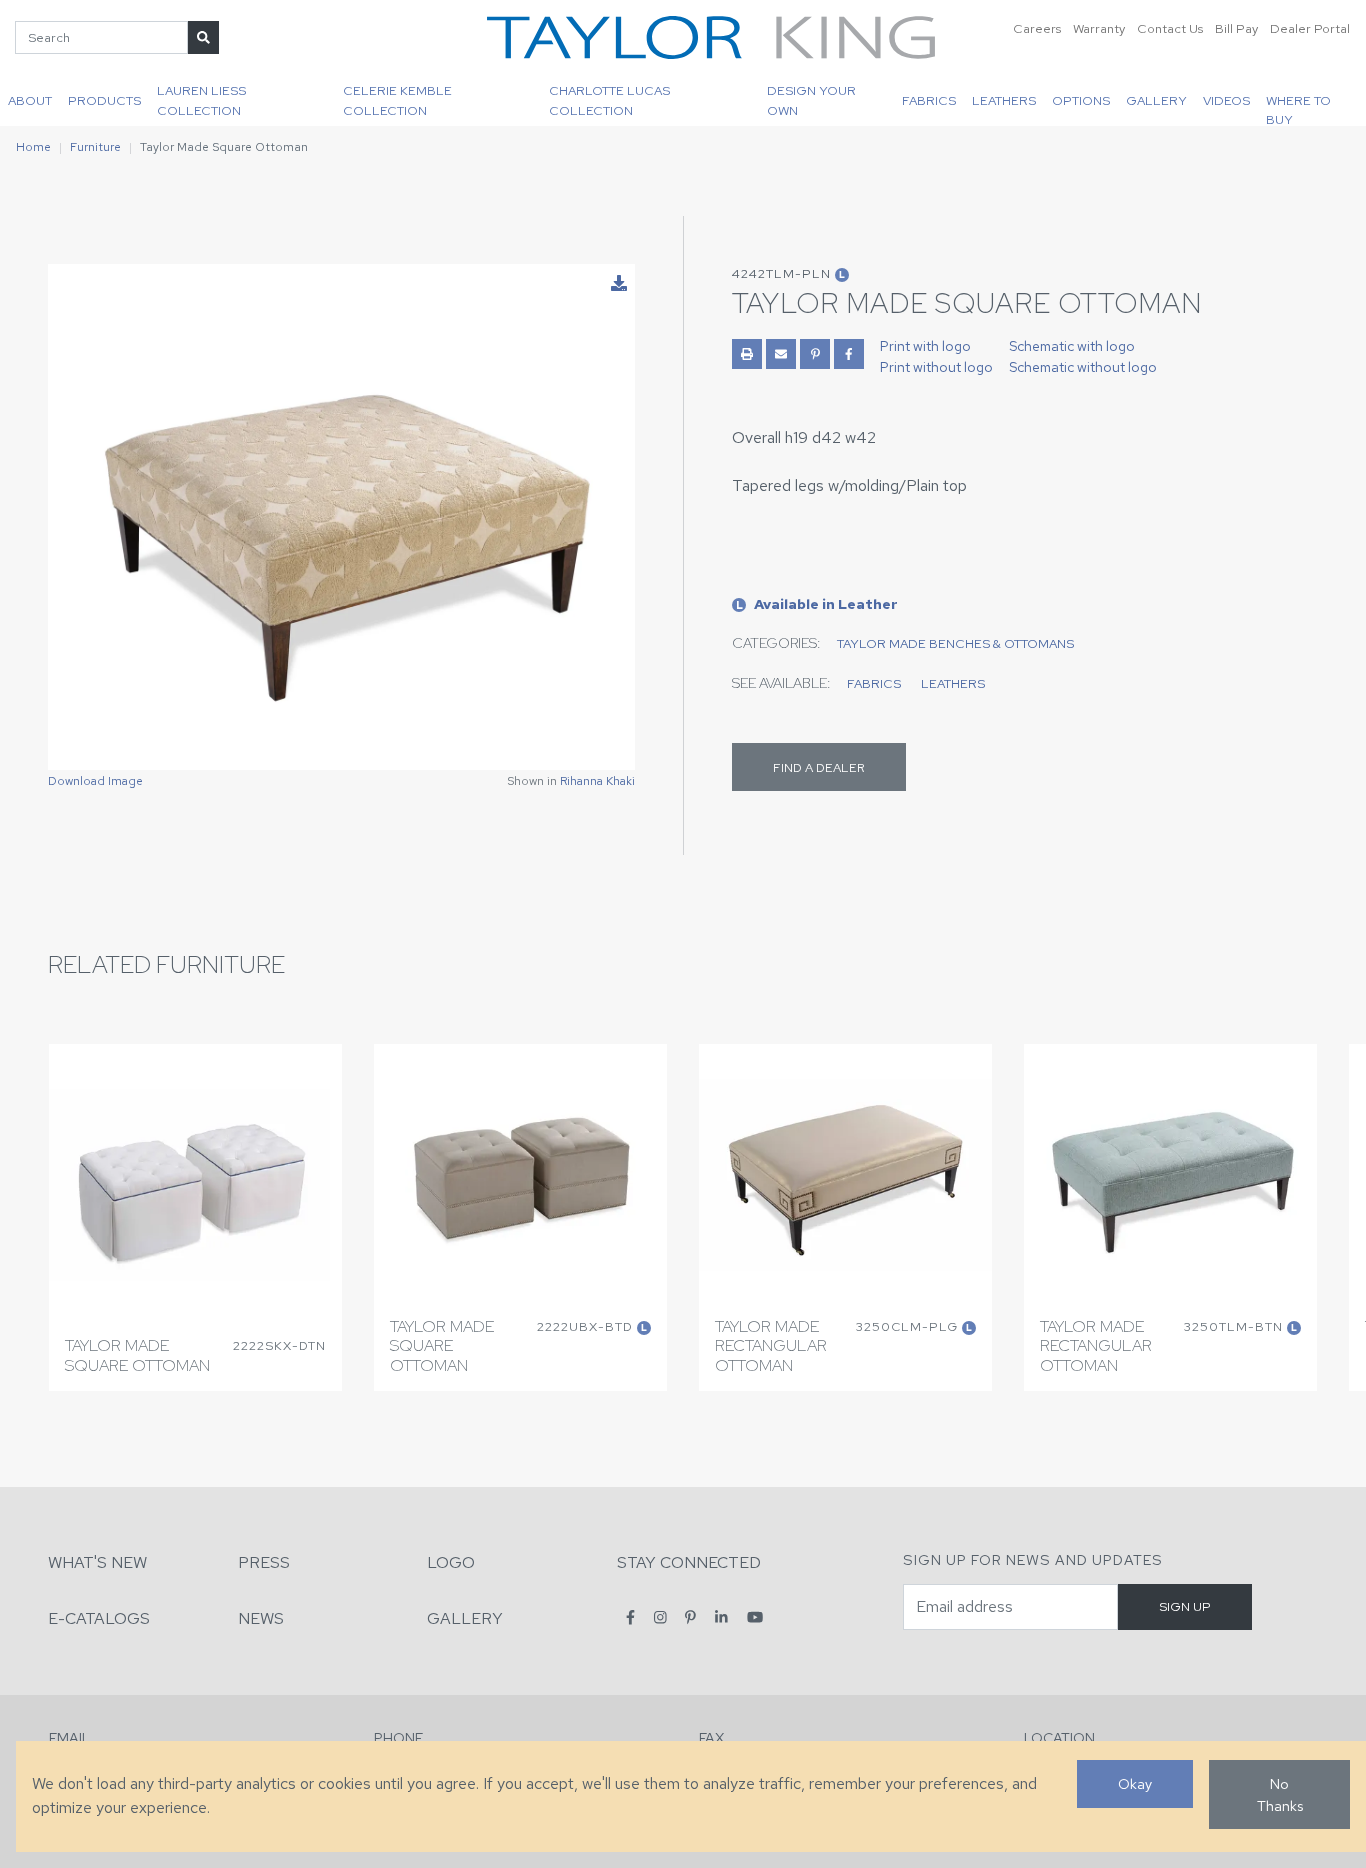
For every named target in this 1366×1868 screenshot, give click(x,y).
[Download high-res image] (619, 284)
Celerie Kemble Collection (397, 100)
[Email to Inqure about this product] (781, 354)
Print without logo (936, 367)
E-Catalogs (99, 1618)
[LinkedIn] (721, 1617)
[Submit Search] (203, 37)
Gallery (1156, 100)
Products (104, 100)
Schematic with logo (1072, 346)
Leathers (1004, 100)
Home (33, 147)
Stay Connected (689, 1562)
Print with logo (925, 346)
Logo (451, 1562)
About (30, 100)
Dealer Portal (1310, 28)
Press (264, 1562)
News (261, 1618)
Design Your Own (811, 100)
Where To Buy (1298, 109)
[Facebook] (630, 1617)
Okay (1135, 1783)
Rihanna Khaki (597, 781)
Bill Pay (1236, 28)
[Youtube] (755, 1617)
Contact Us (1170, 28)
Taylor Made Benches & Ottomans (955, 643)
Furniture (95, 147)
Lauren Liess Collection (201, 100)
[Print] (747, 354)
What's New (97, 1562)
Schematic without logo (1083, 367)
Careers (1037, 28)
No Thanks (1280, 1794)
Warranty (1099, 28)
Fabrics (929, 100)
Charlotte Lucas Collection (609, 100)
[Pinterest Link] (815, 354)
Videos (1226, 100)
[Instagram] (660, 1617)
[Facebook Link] (849, 354)
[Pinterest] (690, 1617)
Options (1081, 100)
